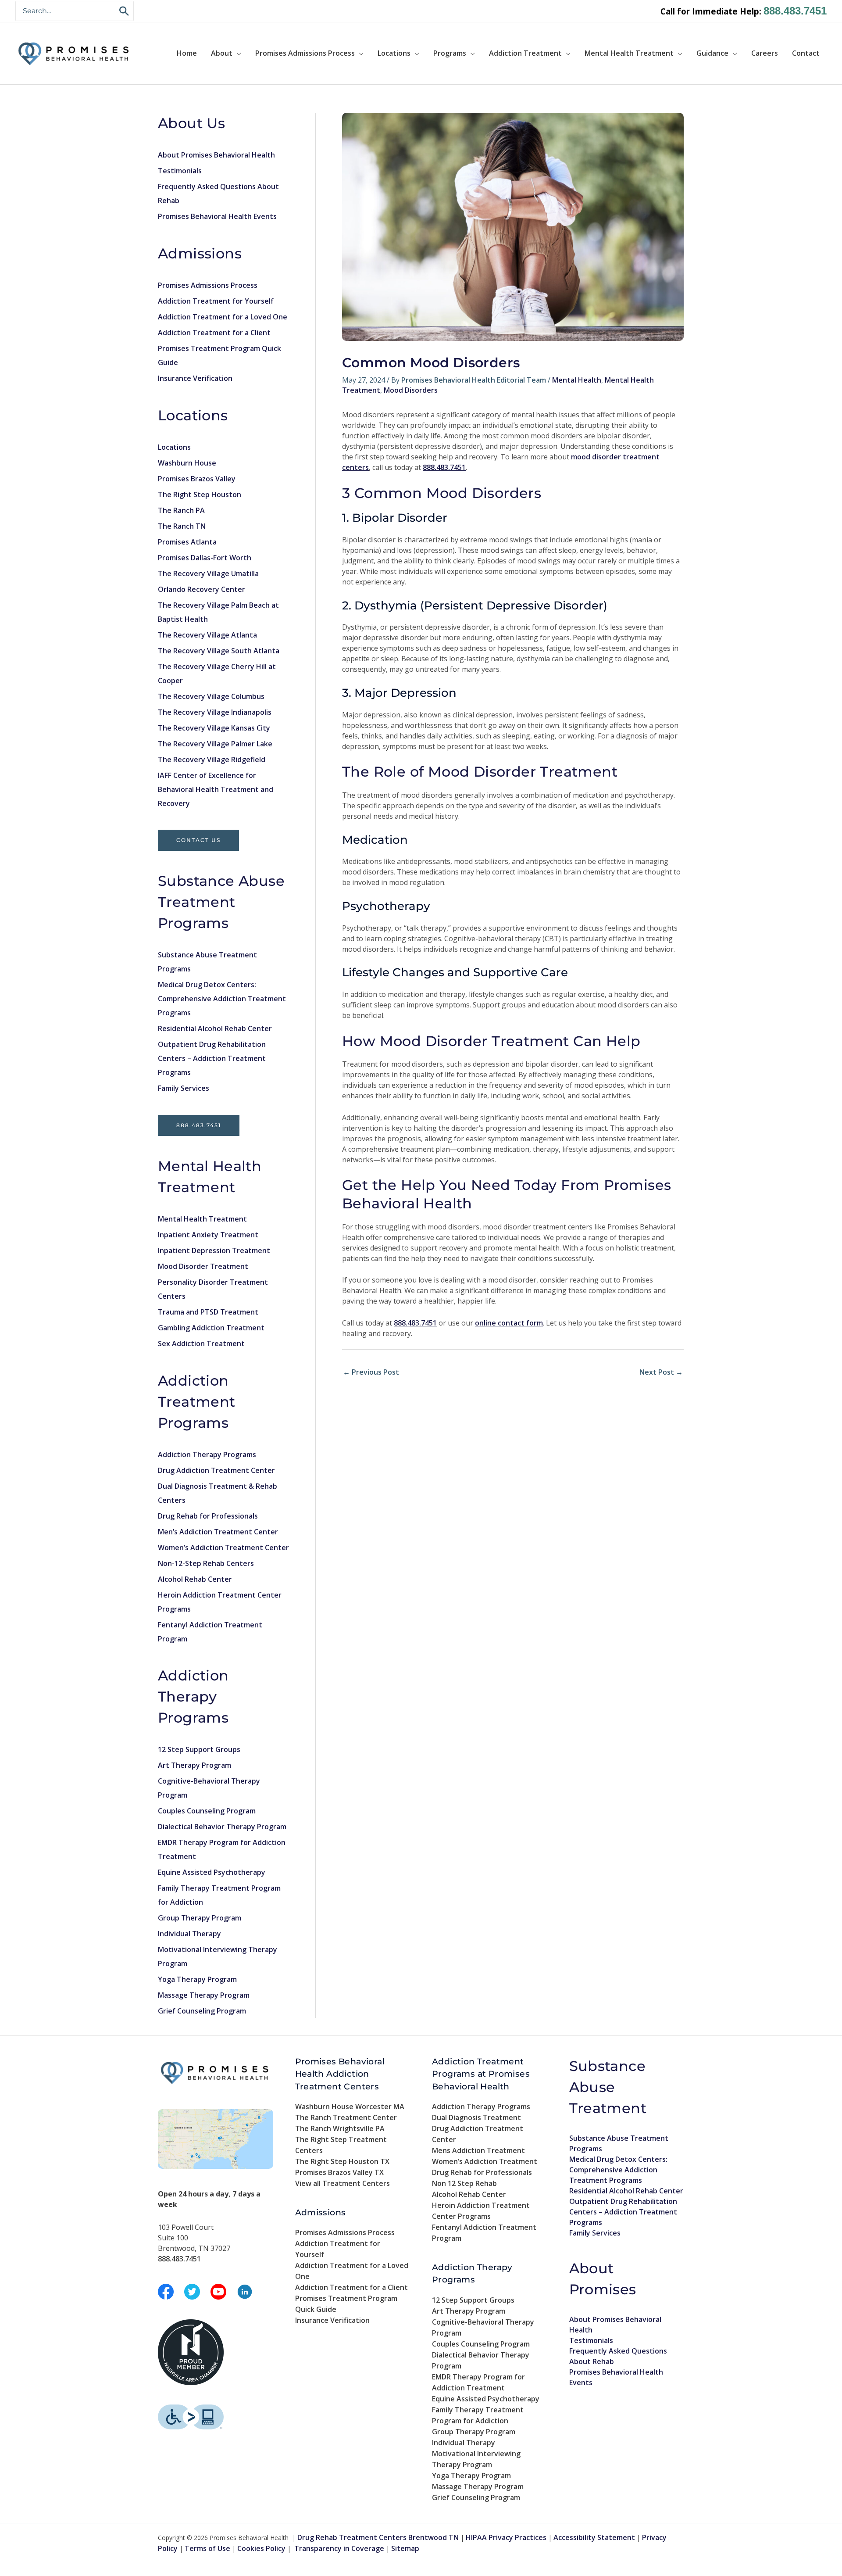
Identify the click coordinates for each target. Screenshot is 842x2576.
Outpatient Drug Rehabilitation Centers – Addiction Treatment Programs (212, 1058)
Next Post (661, 1372)
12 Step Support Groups (199, 1749)
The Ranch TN (182, 526)
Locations (394, 53)
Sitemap (405, 2548)
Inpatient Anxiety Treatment (208, 1235)
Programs (450, 53)
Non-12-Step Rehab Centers (206, 1563)
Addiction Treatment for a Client (214, 333)
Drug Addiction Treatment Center (216, 1470)
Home (187, 53)
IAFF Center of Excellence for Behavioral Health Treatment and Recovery (216, 789)
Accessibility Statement (594, 2537)
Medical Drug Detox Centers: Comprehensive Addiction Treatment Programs (222, 999)
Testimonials (180, 171)
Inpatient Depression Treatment (214, 1250)
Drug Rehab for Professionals (208, 1516)
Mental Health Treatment (629, 53)
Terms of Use (207, 2548)
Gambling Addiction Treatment (211, 1328)
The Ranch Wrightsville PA (340, 2128)
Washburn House (187, 463)
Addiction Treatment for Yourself (216, 301)
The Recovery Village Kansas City (214, 728)
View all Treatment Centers (343, 2183)
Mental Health (577, 380)
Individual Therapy (189, 1934)
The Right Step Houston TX (342, 2161)
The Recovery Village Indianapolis (215, 712)
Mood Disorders (411, 390)
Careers (765, 53)
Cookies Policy (261, 2548)
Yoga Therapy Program (197, 1979)
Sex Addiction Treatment (201, 1344)
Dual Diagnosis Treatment (476, 2117)
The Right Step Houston (200, 494)
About (222, 53)
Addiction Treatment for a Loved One (223, 317)
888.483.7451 (795, 11)
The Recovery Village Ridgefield (212, 760)
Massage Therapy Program (204, 1995)
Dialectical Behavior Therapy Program (222, 1827)
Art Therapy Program (194, 1765)
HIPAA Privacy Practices (506, 2537)
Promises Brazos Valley (197, 479)
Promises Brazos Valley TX (339, 2172)
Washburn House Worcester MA (350, 2107)
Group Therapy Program (200, 1918)
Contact (806, 53)
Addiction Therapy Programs (207, 1455)
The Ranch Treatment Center (346, 2117)
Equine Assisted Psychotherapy (212, 1872)
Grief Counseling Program (202, 2011)
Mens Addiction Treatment (478, 2150)
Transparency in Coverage (339, 2548)
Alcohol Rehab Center (195, 1579)
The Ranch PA (181, 510)
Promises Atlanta (187, 542)
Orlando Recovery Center (202, 589)
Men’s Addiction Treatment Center (218, 1532)
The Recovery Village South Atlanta (219, 651)
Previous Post (371, 1372)
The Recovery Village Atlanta (207, 635)
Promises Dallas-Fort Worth (205, 558)
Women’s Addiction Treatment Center (223, 1548)
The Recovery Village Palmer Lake (215, 744)
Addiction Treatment (525, 53)
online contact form (509, 1323)
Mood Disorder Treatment (203, 1266)
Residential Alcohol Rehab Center (215, 1028)
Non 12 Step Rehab (464, 2183)
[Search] (125, 11)
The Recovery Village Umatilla (208, 573)
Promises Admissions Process (305, 53)
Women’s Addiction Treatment (485, 2161)
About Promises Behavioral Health (216, 155)
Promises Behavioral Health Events (217, 216)
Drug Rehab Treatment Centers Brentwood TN (378, 2537)
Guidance (712, 53)
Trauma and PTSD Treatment (208, 1312)
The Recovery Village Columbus (211, 696)
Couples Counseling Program (207, 1811)
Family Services (184, 1088)
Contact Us (198, 840)
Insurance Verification (195, 378)
